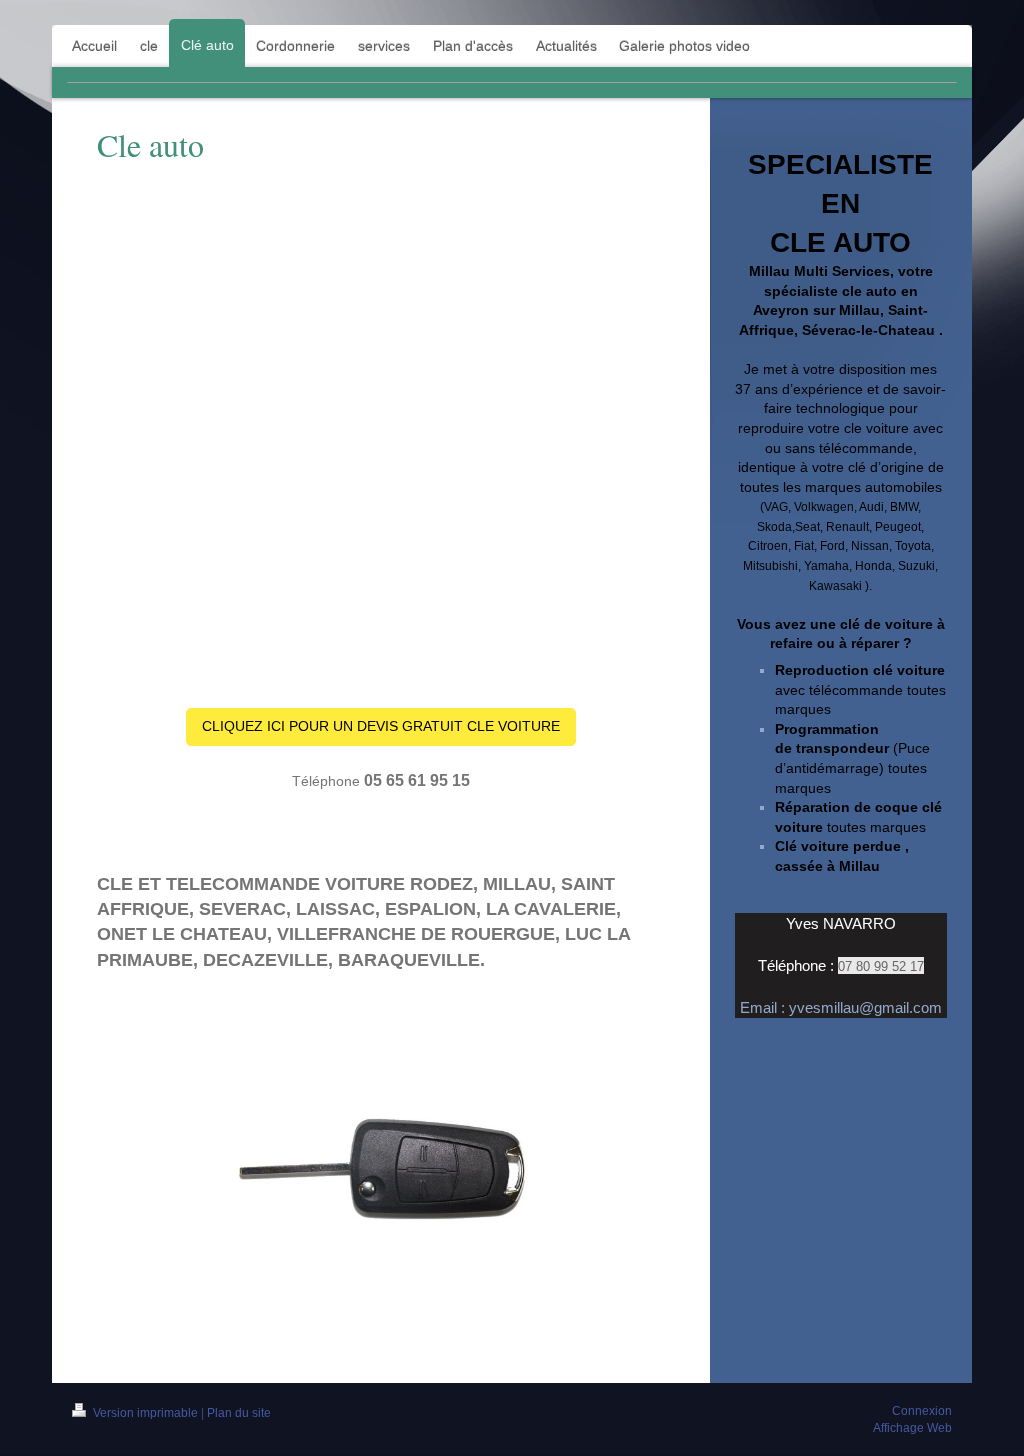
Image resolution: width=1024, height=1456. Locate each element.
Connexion (922, 1411)
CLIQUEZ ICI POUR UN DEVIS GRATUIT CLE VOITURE (381, 726)
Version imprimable (145, 1413)
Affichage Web (912, 1428)
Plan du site (239, 1413)
